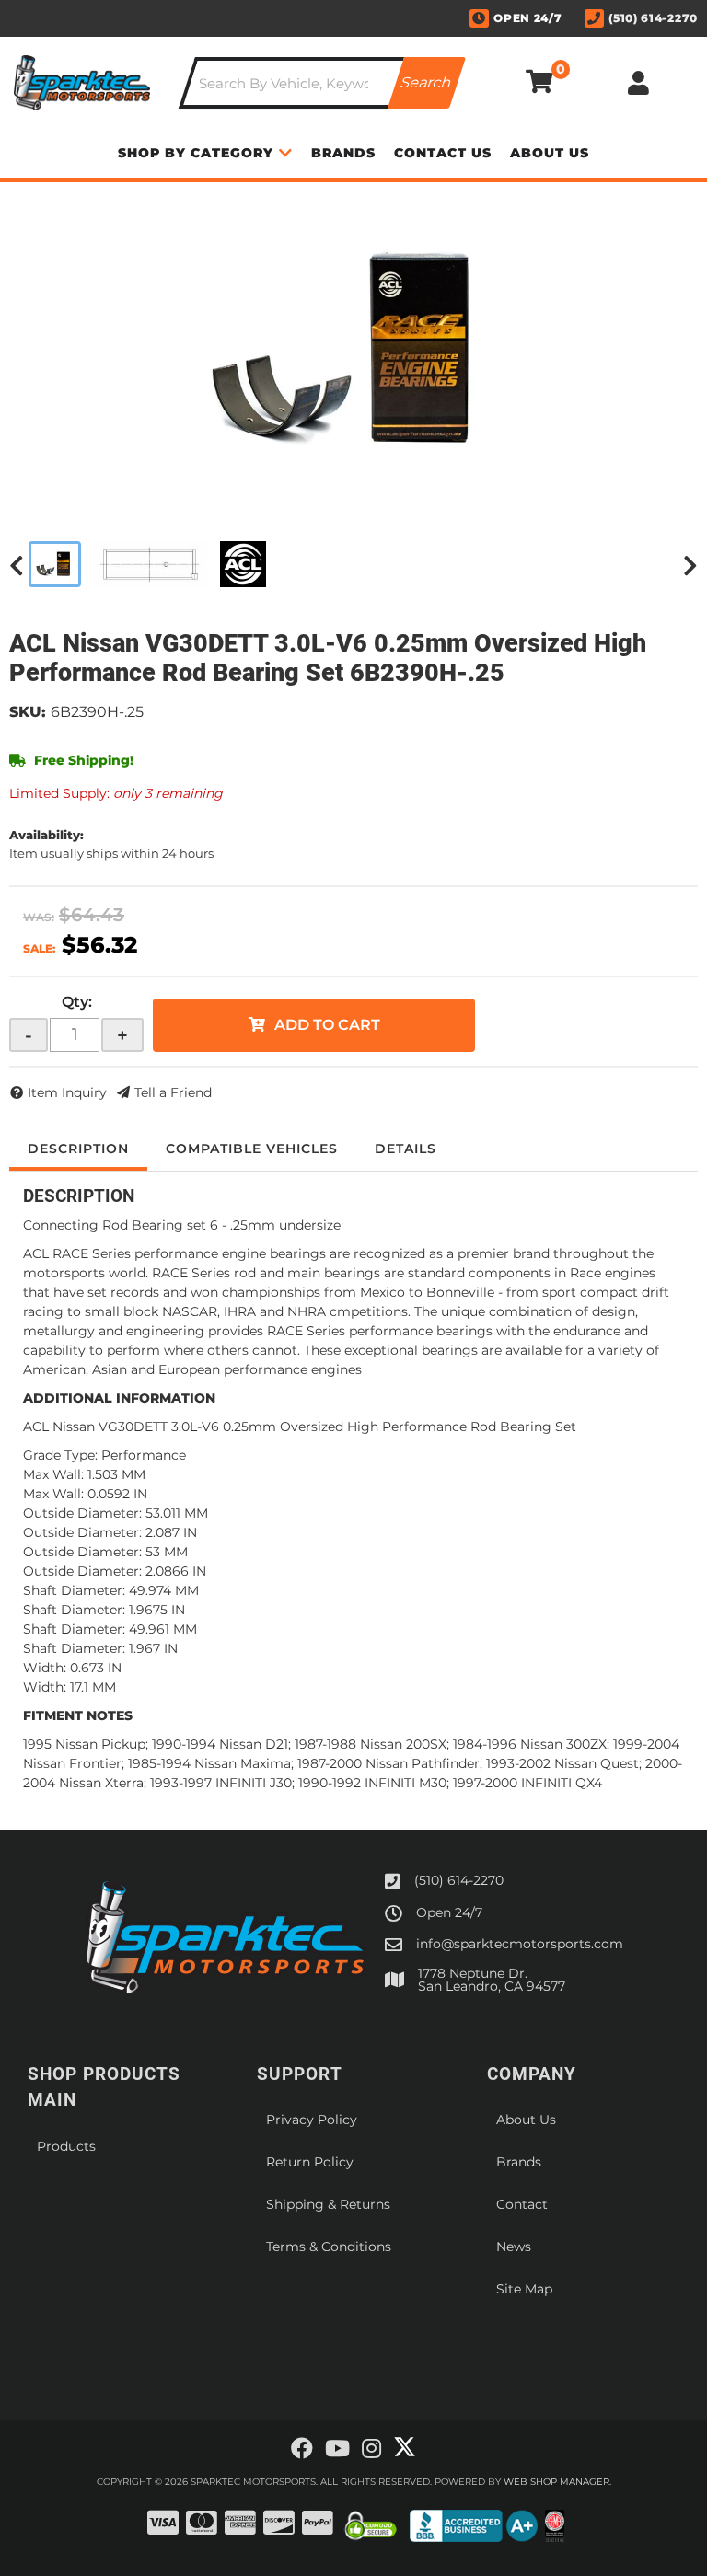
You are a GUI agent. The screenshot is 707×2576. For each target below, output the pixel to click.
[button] (322, 83)
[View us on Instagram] (371, 2449)
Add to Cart (327, 1025)
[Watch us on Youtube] (337, 2449)
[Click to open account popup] (639, 83)
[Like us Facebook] (302, 2449)
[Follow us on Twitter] (405, 2447)
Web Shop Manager (556, 2482)
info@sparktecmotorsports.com (520, 1944)
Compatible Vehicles (252, 1149)
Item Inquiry (67, 1092)
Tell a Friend (173, 1092)
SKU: (28, 712)
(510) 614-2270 (459, 1880)
